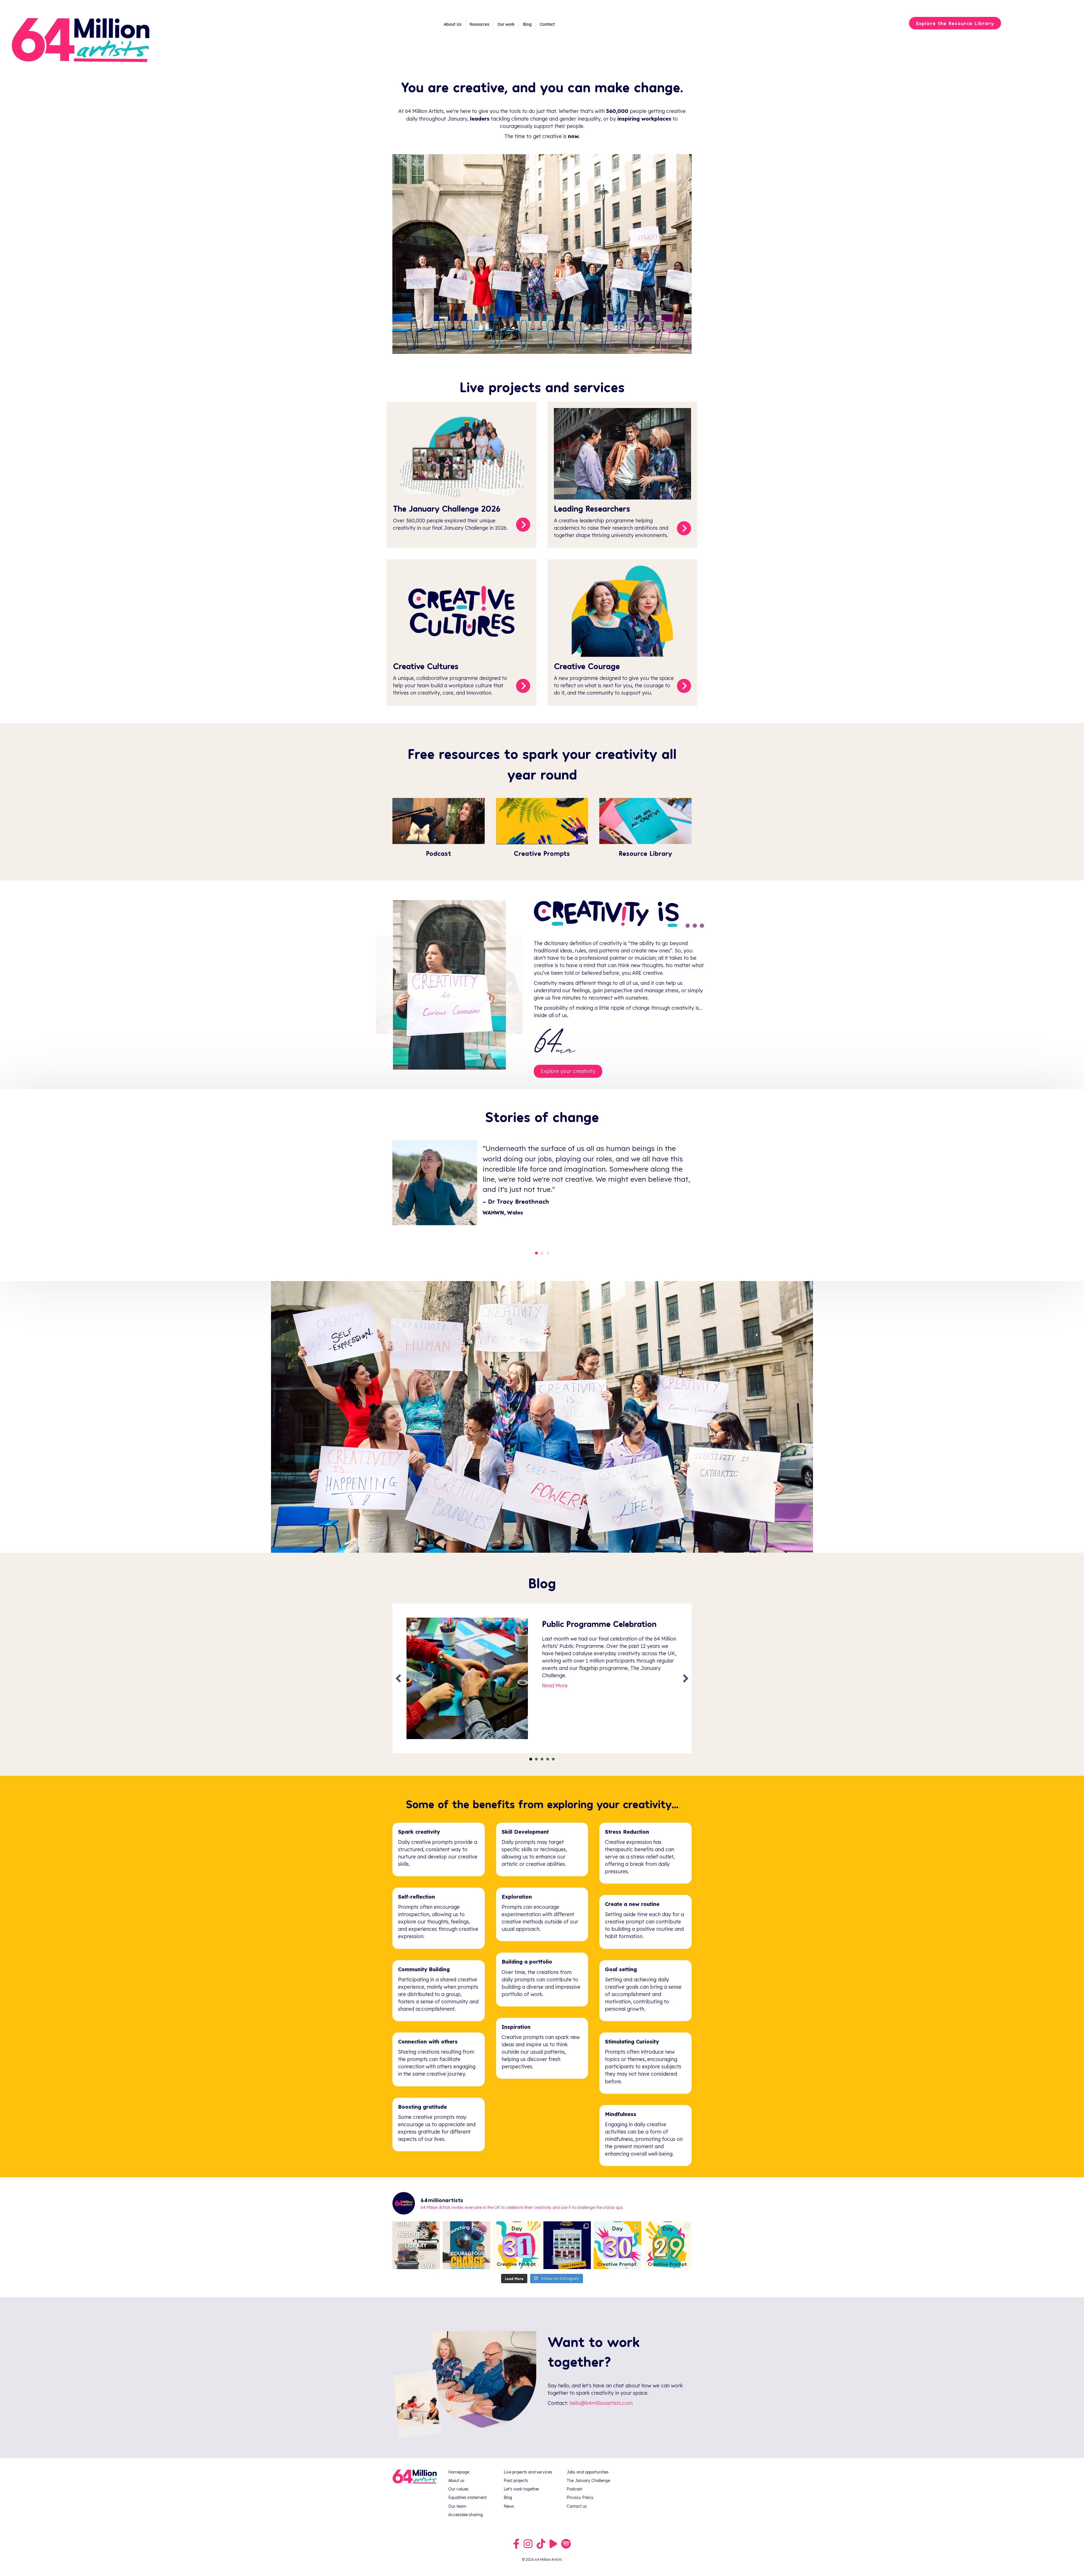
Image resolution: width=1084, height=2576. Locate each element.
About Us (453, 24)
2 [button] (536, 1759)
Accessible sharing (465, 2515)
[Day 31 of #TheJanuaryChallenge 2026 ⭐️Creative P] (517, 2245)
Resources (479, 24)
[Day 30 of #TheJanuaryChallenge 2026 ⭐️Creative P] (617, 2245)
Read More (555, 1697)
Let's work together (521, 2489)
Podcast (574, 2489)
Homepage (459, 2472)
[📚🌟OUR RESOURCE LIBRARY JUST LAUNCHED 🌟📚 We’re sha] (416, 2245)
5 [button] (553, 1759)
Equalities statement (467, 2498)
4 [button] (548, 1759)
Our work (506, 24)
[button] (398, 1678)
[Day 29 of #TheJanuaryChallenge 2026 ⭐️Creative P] (668, 2245)
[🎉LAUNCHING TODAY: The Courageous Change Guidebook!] (466, 2245)
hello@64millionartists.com (601, 2403)
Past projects (516, 2481)
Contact (547, 24)
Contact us (577, 2506)
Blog (527, 24)
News (509, 2506)
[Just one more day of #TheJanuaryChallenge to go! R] (567, 2245)
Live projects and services (528, 2472)
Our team (457, 2506)
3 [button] (542, 1759)
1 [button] (531, 1759)
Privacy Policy (580, 2498)
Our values (458, 2489)
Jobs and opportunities (588, 2472)
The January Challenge (588, 2481)
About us (456, 2481)
